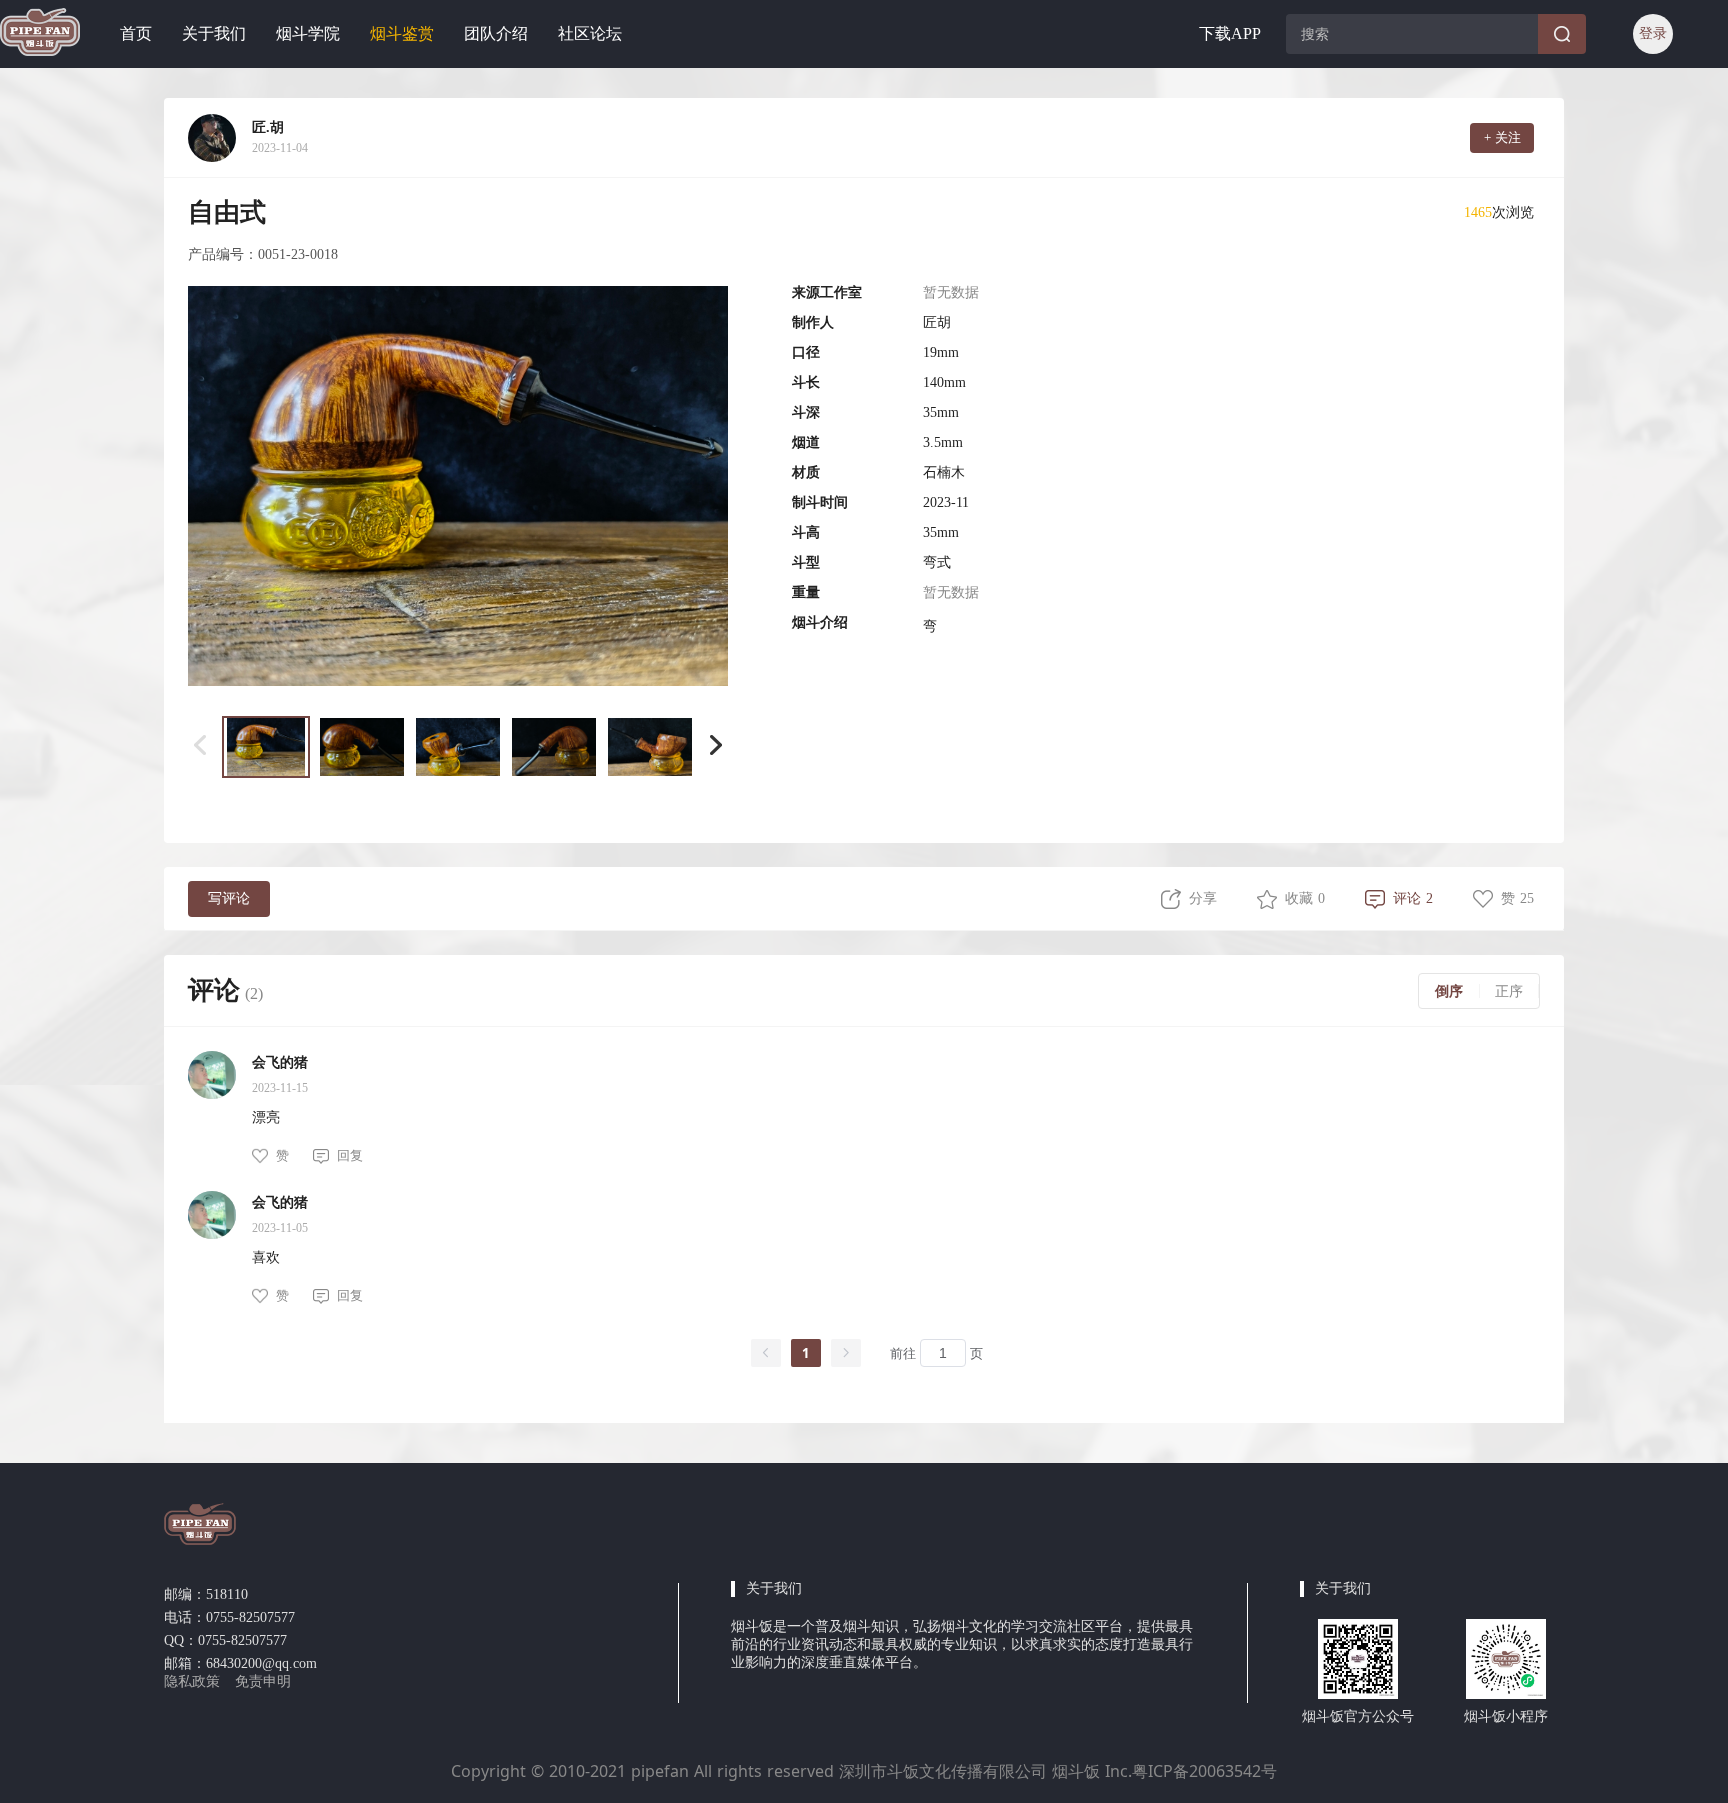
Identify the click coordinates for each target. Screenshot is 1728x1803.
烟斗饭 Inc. (1089, 1771)
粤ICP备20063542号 (1204, 1771)
